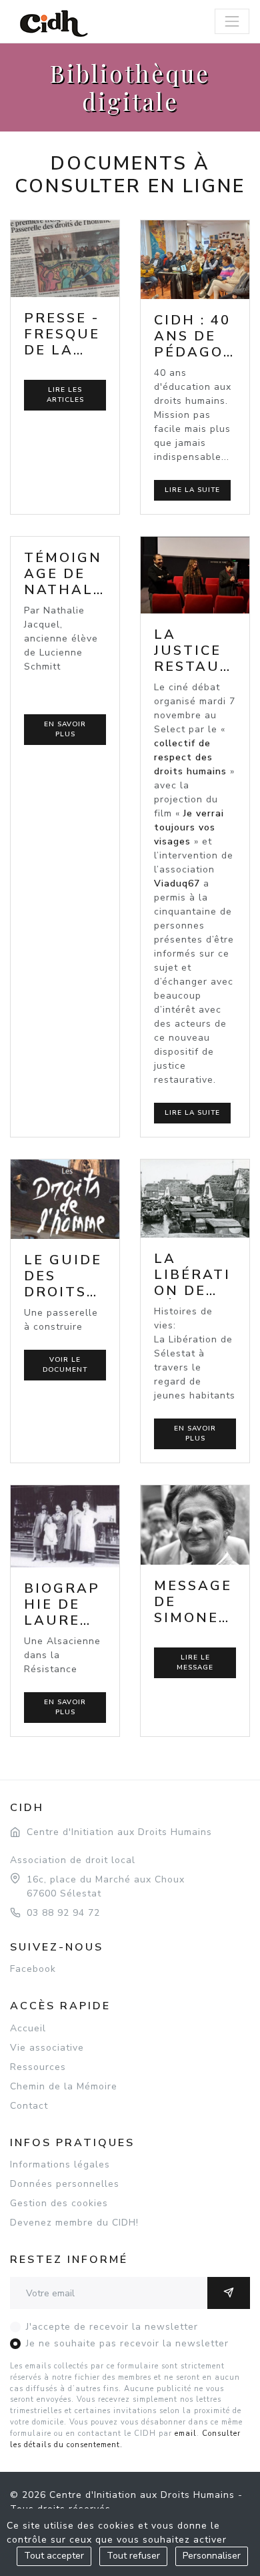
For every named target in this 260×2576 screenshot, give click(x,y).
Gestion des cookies (59, 2203)
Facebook (33, 1969)
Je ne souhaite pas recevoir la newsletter (127, 2343)
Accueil (28, 2028)
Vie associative (47, 2048)
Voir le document (65, 1365)
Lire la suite (192, 490)
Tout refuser (133, 2556)
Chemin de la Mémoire (64, 2086)
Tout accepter (54, 2556)
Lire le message (195, 1662)
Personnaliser (212, 2556)
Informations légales (60, 2164)
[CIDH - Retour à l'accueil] (54, 23)
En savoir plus (65, 729)
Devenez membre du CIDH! (74, 2223)
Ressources (38, 2067)
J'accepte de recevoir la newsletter (112, 2327)
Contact (29, 2106)
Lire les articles (65, 395)
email (186, 2433)
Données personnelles (65, 2184)
